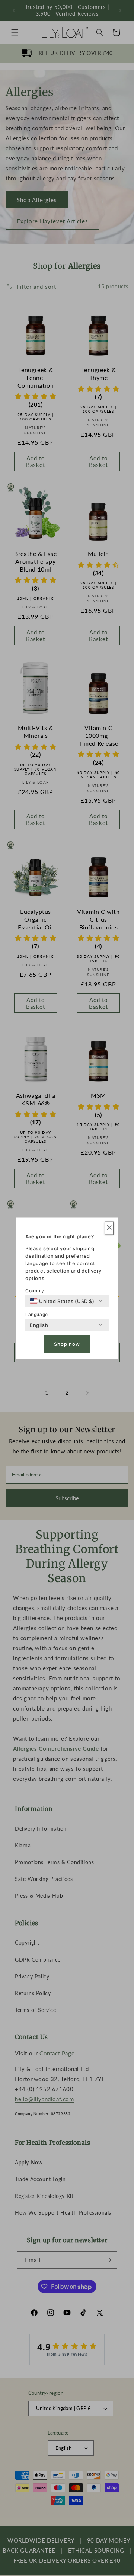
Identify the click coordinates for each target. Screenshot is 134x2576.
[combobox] (62, 1301)
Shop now (67, 1344)
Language (37, 1314)
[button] (109, 1228)
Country (35, 1290)
